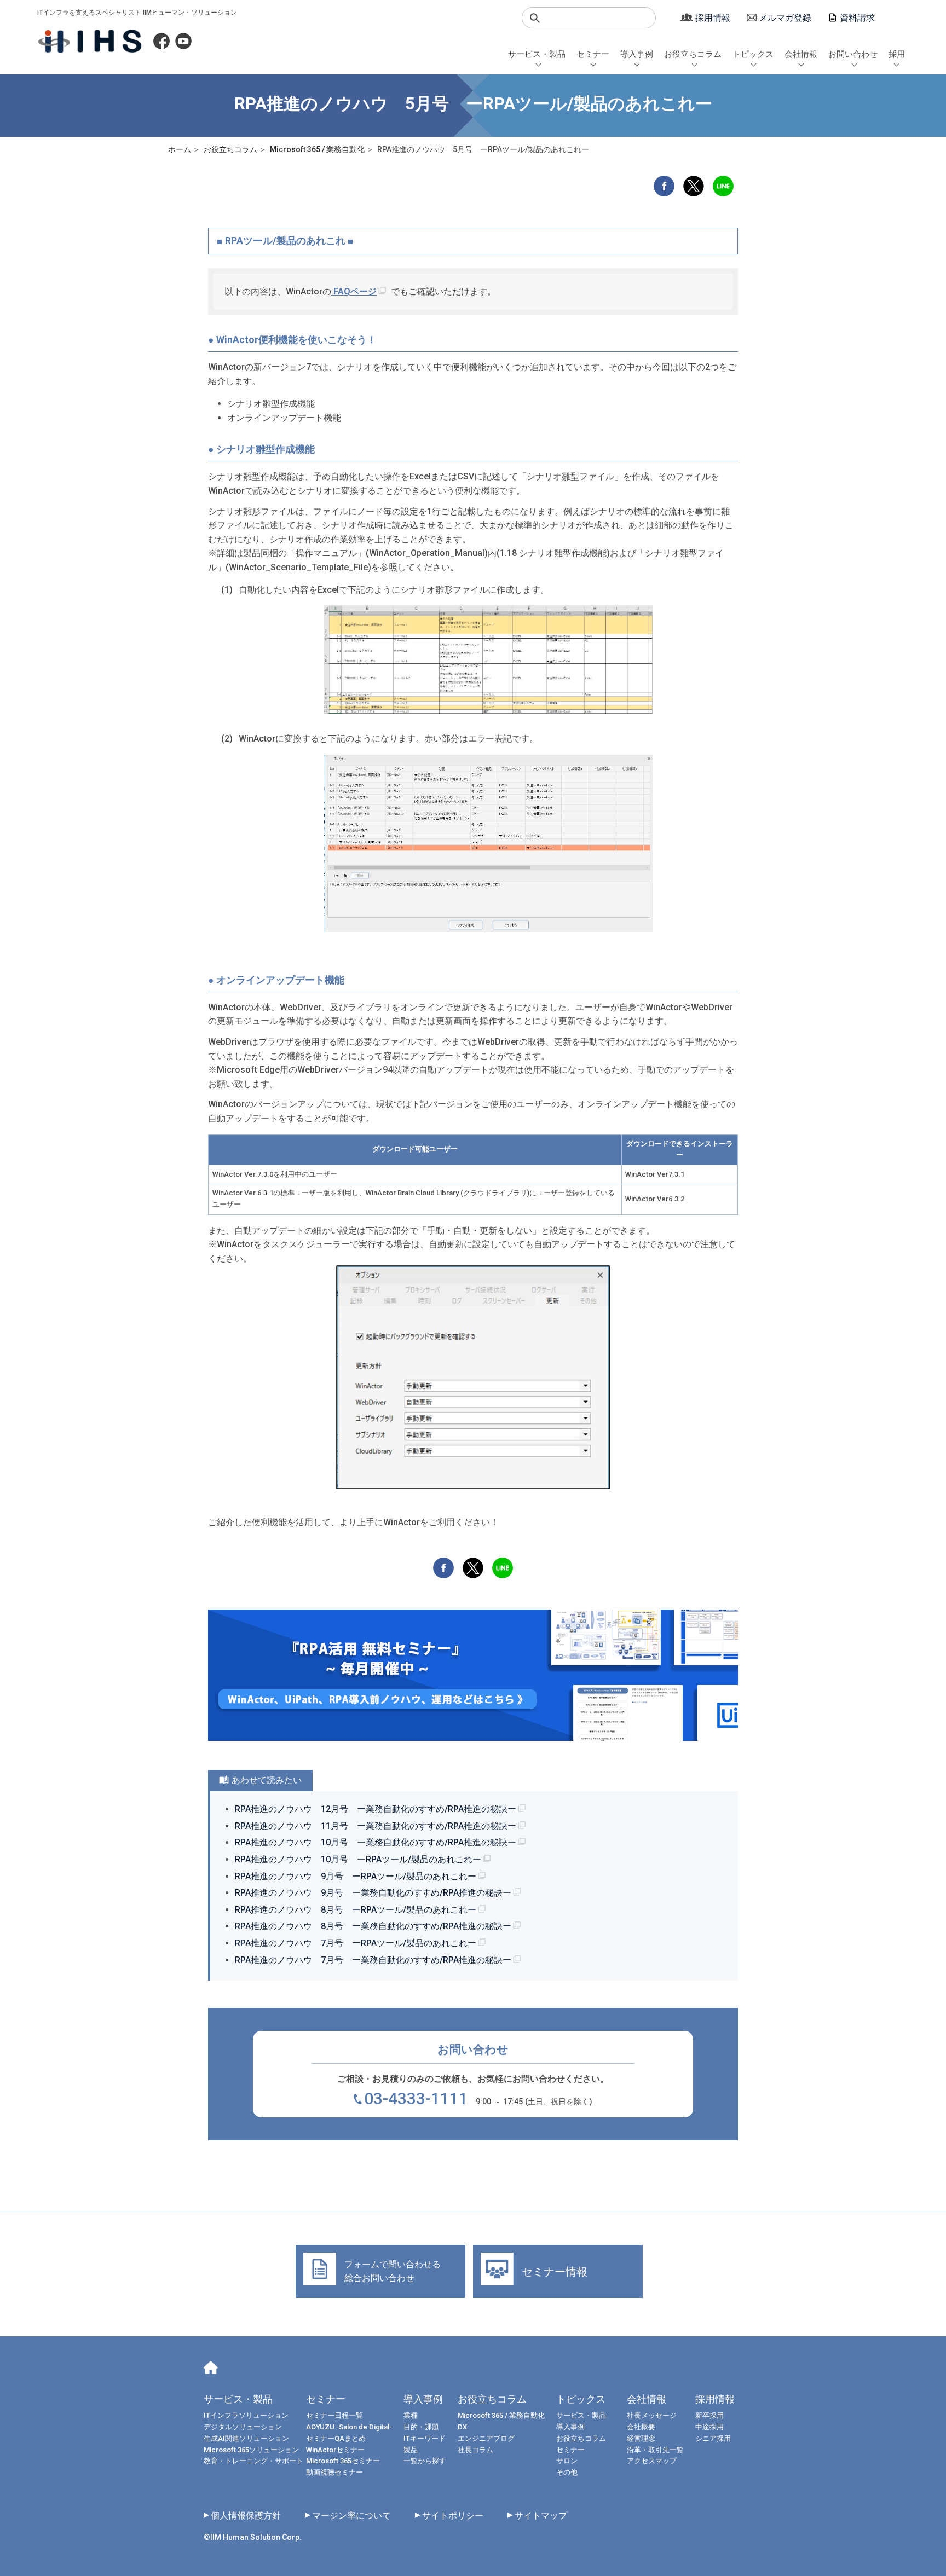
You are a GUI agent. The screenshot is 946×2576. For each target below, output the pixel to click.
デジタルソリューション (243, 2427)
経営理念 (641, 2438)
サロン (567, 2461)
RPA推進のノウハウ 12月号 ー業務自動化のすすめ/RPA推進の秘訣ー (376, 1809)
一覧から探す (425, 2461)
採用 (897, 54)
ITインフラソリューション (246, 2415)
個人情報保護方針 (246, 2516)
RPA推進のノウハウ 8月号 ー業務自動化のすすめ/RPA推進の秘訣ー (373, 1926)
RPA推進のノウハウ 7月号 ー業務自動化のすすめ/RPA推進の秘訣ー (373, 1960)
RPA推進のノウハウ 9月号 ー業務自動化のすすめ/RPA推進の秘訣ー (373, 1893)
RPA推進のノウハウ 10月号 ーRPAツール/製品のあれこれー (358, 1859)
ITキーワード (425, 2438)
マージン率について (351, 2516)
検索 (535, 18)
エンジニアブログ (486, 2438)
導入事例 (637, 54)
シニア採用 (713, 2438)
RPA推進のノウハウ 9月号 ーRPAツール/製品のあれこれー (356, 1876)
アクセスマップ (652, 2461)
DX (462, 2427)
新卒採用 (709, 2415)
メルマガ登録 (785, 18)
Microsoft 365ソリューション (251, 2450)
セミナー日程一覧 (334, 2415)
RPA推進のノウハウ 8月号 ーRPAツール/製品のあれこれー (356, 1910)
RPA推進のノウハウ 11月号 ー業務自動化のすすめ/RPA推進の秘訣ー (376, 1826)
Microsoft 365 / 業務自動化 (501, 2415)
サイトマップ (541, 2516)
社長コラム (475, 2450)
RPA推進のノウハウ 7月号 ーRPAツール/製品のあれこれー (356, 1943)
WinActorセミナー (335, 2450)
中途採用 (709, 2427)
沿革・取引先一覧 (655, 2450)
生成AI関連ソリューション (246, 2438)
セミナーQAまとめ (336, 2438)
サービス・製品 (537, 54)
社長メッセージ (652, 2415)
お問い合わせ (853, 54)
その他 (567, 2472)
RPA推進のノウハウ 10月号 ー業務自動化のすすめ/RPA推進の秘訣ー (376, 1842)
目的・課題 (421, 2427)
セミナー (593, 54)
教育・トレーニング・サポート (253, 2461)
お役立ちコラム (693, 54)
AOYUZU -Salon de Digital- (349, 2427)
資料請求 (857, 18)
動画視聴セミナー (334, 2472)
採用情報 (713, 18)
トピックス (753, 54)
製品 (411, 2450)
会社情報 (801, 54)
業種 (411, 2415)
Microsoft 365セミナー (343, 2461)
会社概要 (641, 2427)
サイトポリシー (453, 2516)
